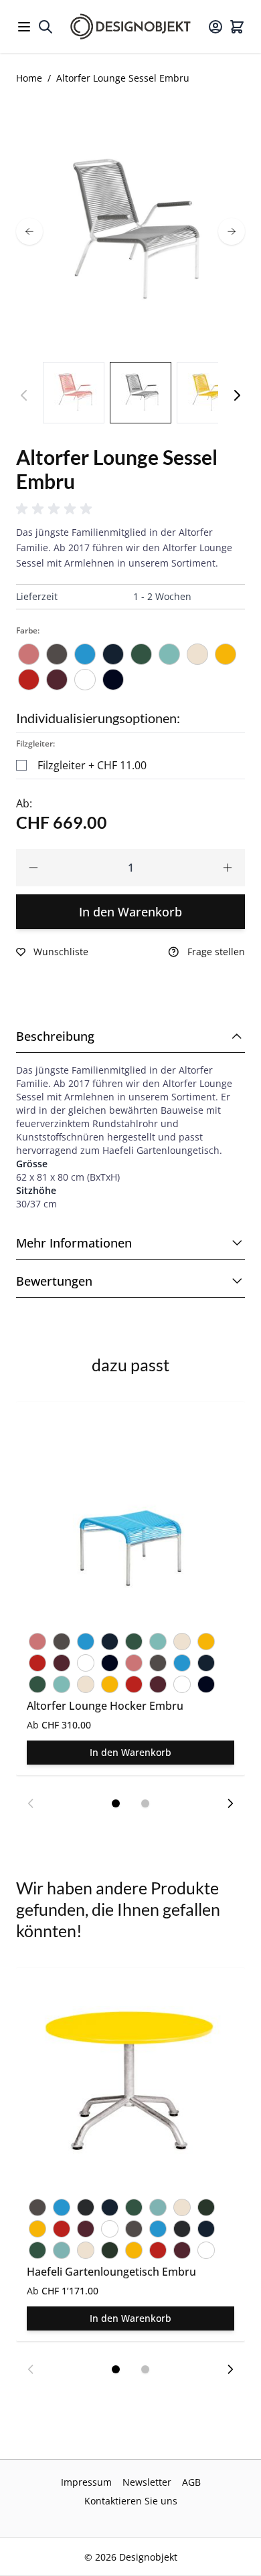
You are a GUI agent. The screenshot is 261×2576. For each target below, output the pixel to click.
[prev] (29, 231)
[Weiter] (237, 395)
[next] (232, 231)
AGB (191, 2482)
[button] (56, 509)
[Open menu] (24, 27)
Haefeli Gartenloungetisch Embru (111, 2272)
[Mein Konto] (215, 27)
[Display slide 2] (145, 1803)
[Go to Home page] (130, 26)
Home (29, 78)
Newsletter (147, 2482)
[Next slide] (230, 1803)
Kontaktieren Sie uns (131, 2501)
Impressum (86, 2482)
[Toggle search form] (46, 27)
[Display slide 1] (116, 1803)
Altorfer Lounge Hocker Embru (105, 1706)
